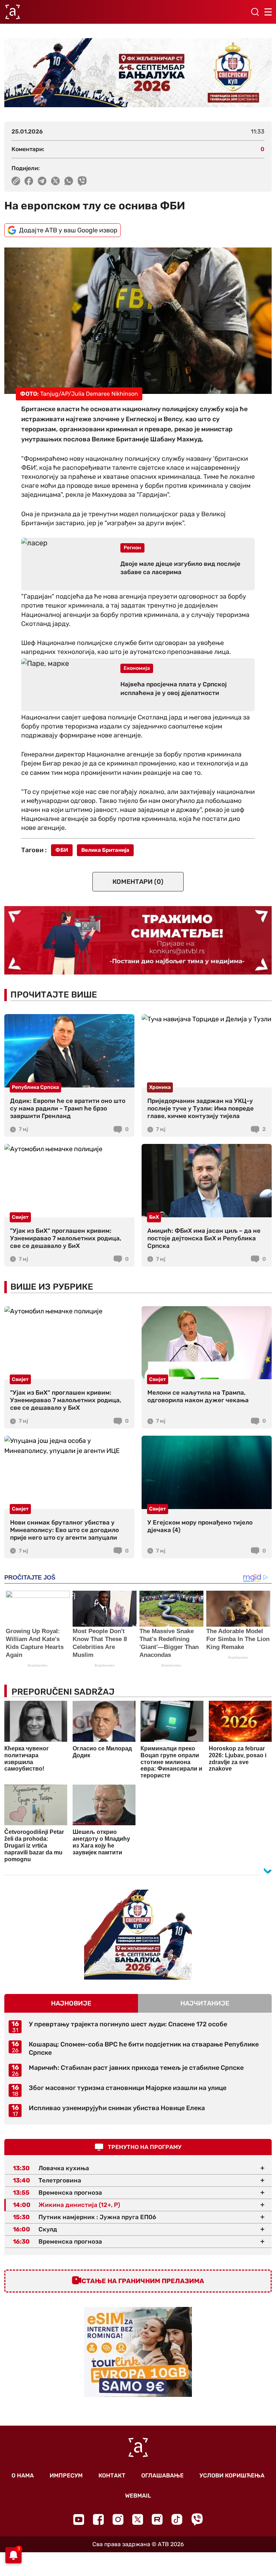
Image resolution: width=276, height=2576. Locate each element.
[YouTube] (79, 2520)
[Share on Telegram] (42, 181)
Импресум (66, 2475)
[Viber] (197, 2519)
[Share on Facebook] (29, 181)
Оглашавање (162, 2475)
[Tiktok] (177, 2519)
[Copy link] (16, 181)
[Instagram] (118, 2519)
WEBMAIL (138, 2496)
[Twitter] (138, 2519)
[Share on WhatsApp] (69, 181)
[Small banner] (138, 1935)
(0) (138, 882)
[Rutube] (157, 2519)
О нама (23, 2475)
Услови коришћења (232, 2475)
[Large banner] (138, 73)
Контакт (112, 2475)
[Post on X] (56, 181)
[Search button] (255, 12)
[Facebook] (98, 2519)
